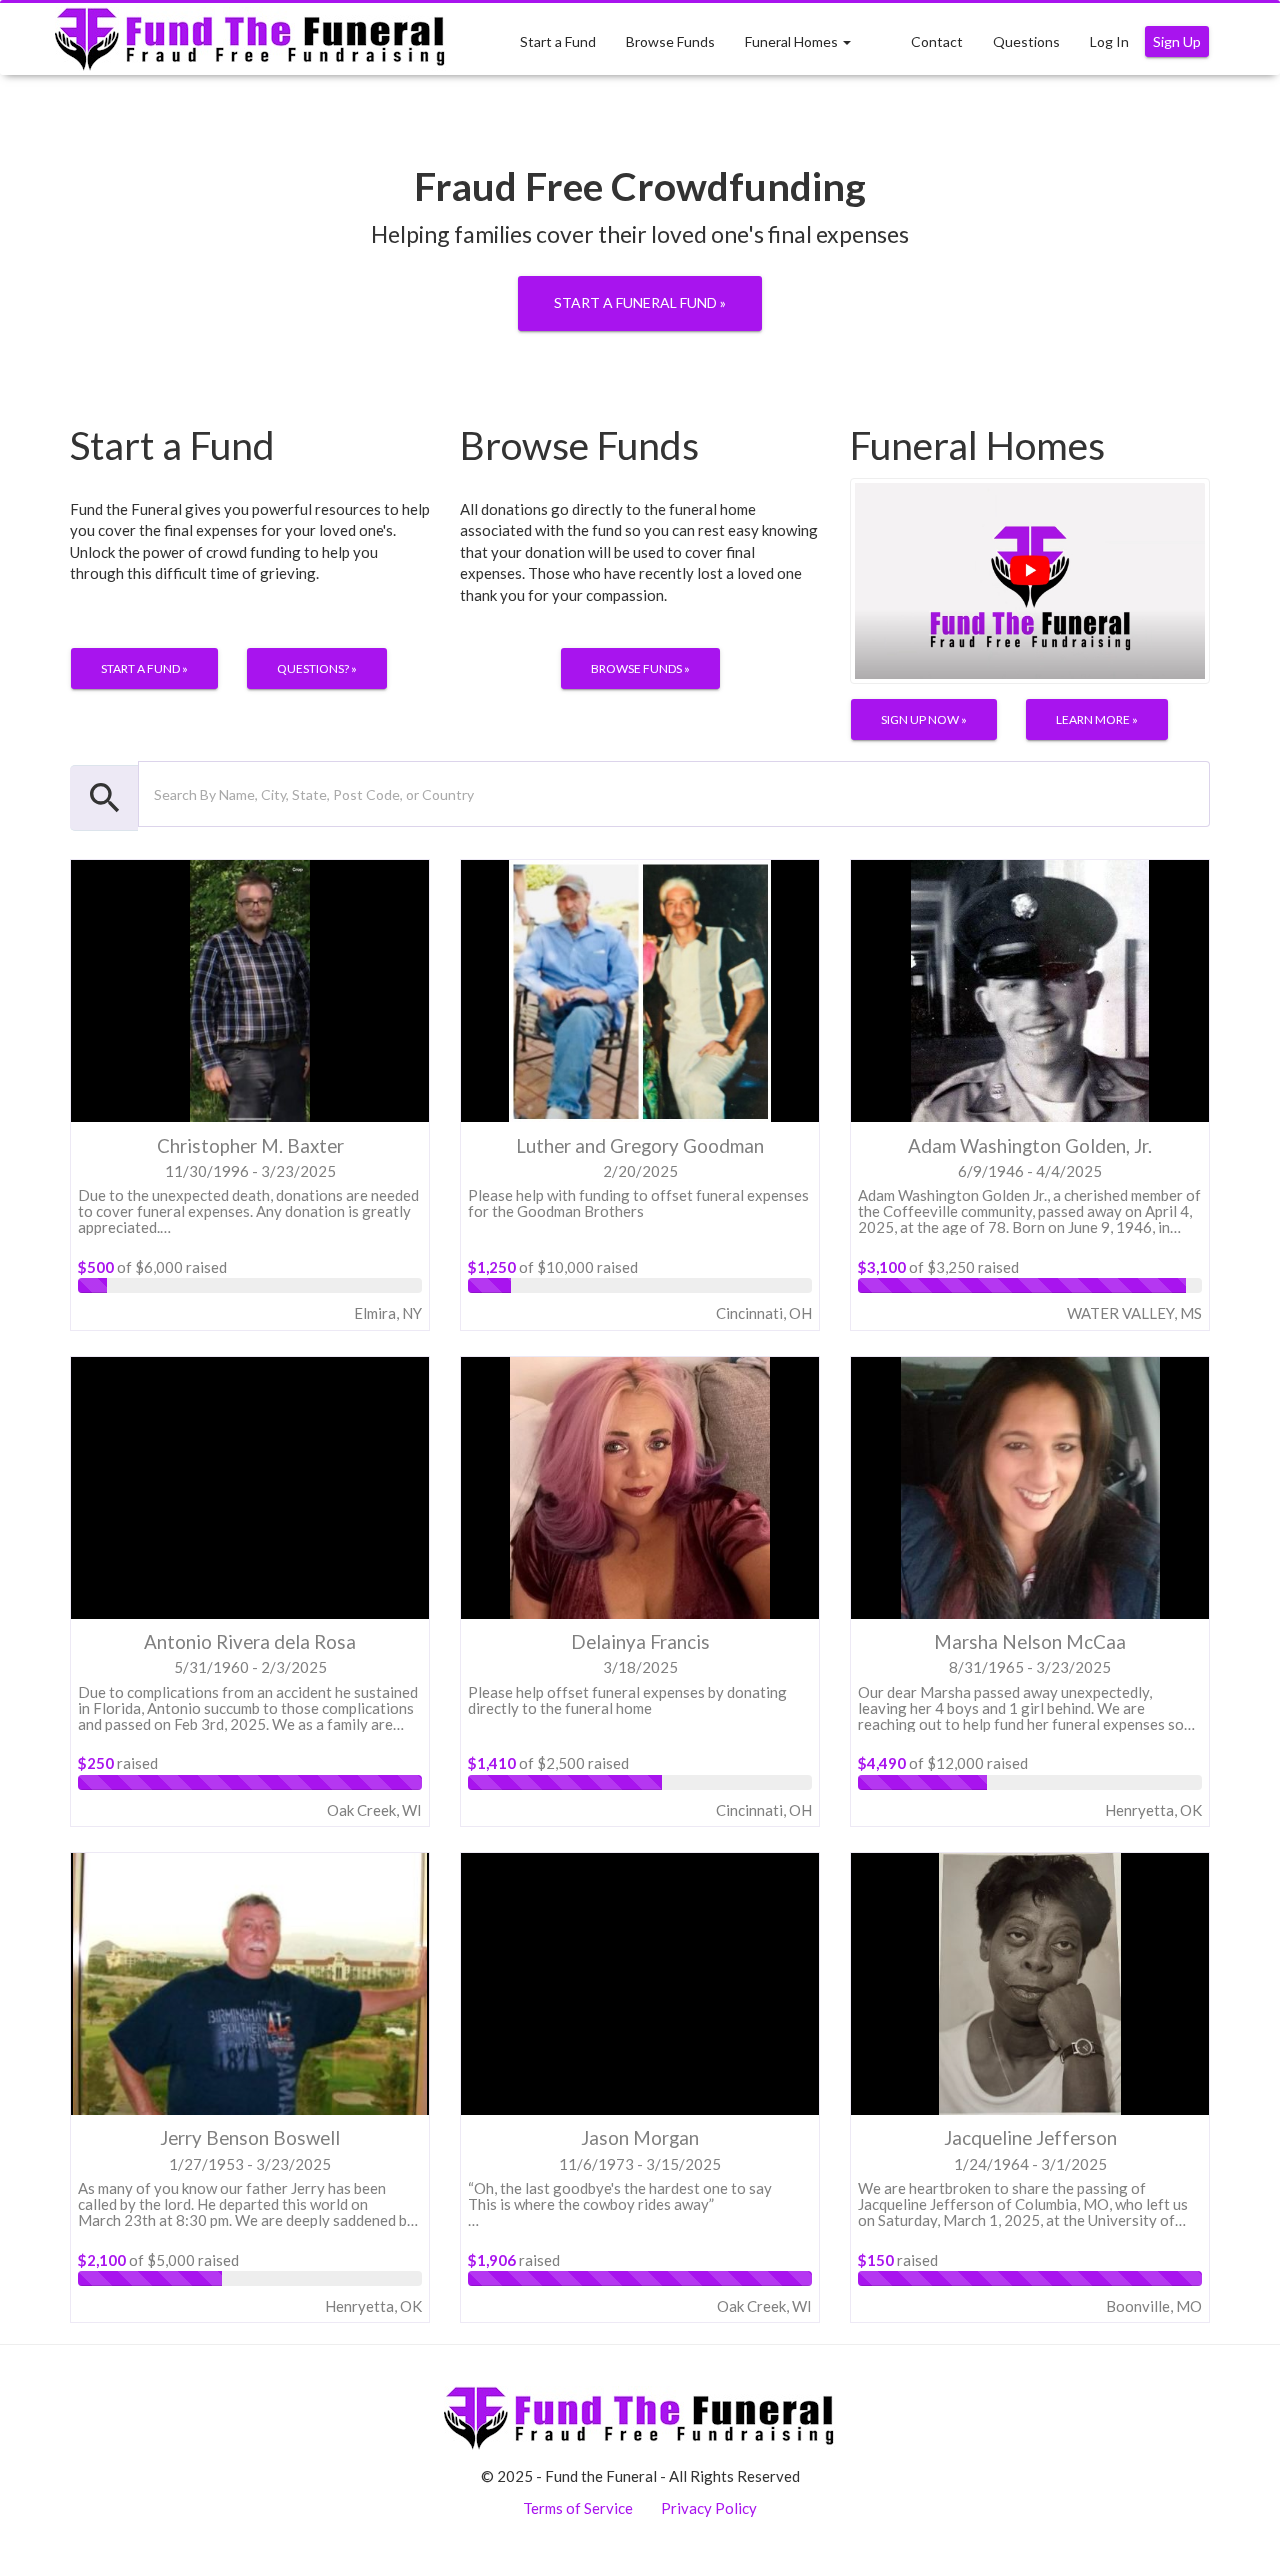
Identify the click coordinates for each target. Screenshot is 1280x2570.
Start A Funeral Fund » (640, 302)
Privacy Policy (709, 2508)
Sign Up (1177, 41)
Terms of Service (578, 2508)
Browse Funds (670, 41)
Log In (1109, 41)
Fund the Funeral (251, 39)
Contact (937, 41)
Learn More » (1097, 719)
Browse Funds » (640, 668)
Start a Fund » (144, 668)
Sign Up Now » (924, 719)
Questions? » (317, 668)
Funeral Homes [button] (793, 41)
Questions (1026, 41)
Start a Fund (558, 41)
